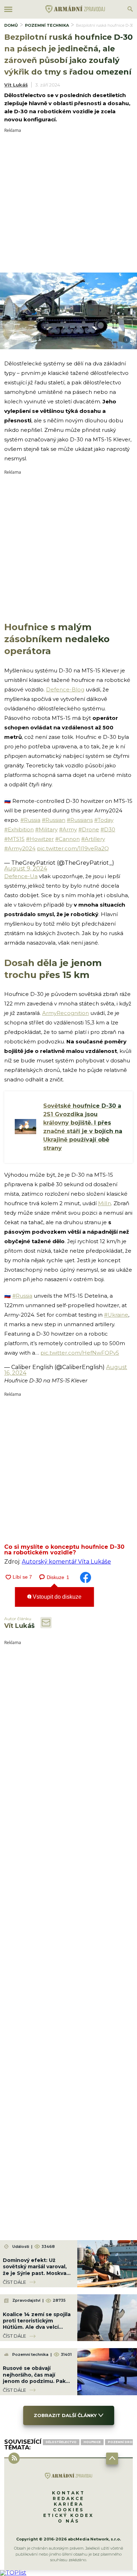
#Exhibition (19, 829)
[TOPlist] (13, 2573)
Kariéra (69, 2504)
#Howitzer (40, 839)
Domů (11, 25)
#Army (68, 829)
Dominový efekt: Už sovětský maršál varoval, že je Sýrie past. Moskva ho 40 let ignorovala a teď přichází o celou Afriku (38, 2273)
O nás (69, 2521)
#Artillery (93, 839)
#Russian (54, 820)
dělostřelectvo (61, 2442)
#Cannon (67, 839)
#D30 (108, 829)
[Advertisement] (68, 201)
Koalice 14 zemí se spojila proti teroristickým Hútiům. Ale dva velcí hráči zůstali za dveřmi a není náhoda (37, 2327)
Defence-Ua (21, 876)
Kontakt (68, 2493)
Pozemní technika (47, 25)
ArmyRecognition (66, 1013)
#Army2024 (20, 848)
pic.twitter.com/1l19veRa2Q (73, 848)
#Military (46, 829)
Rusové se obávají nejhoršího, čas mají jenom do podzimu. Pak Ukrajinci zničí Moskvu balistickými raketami (34, 2381)
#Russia (30, 820)
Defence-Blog (65, 689)
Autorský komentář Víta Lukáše (66, 1562)
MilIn (105, 1203)
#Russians (80, 820)
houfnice (92, 2442)
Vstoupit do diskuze (56, 1597)
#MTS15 (14, 839)
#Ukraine (116, 1315)
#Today (104, 820)
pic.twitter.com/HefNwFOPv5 (80, 1353)
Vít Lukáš (16, 85)
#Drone (89, 829)
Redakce (68, 2498)
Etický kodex (68, 2515)
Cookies (68, 2510)
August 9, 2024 (26, 868)
